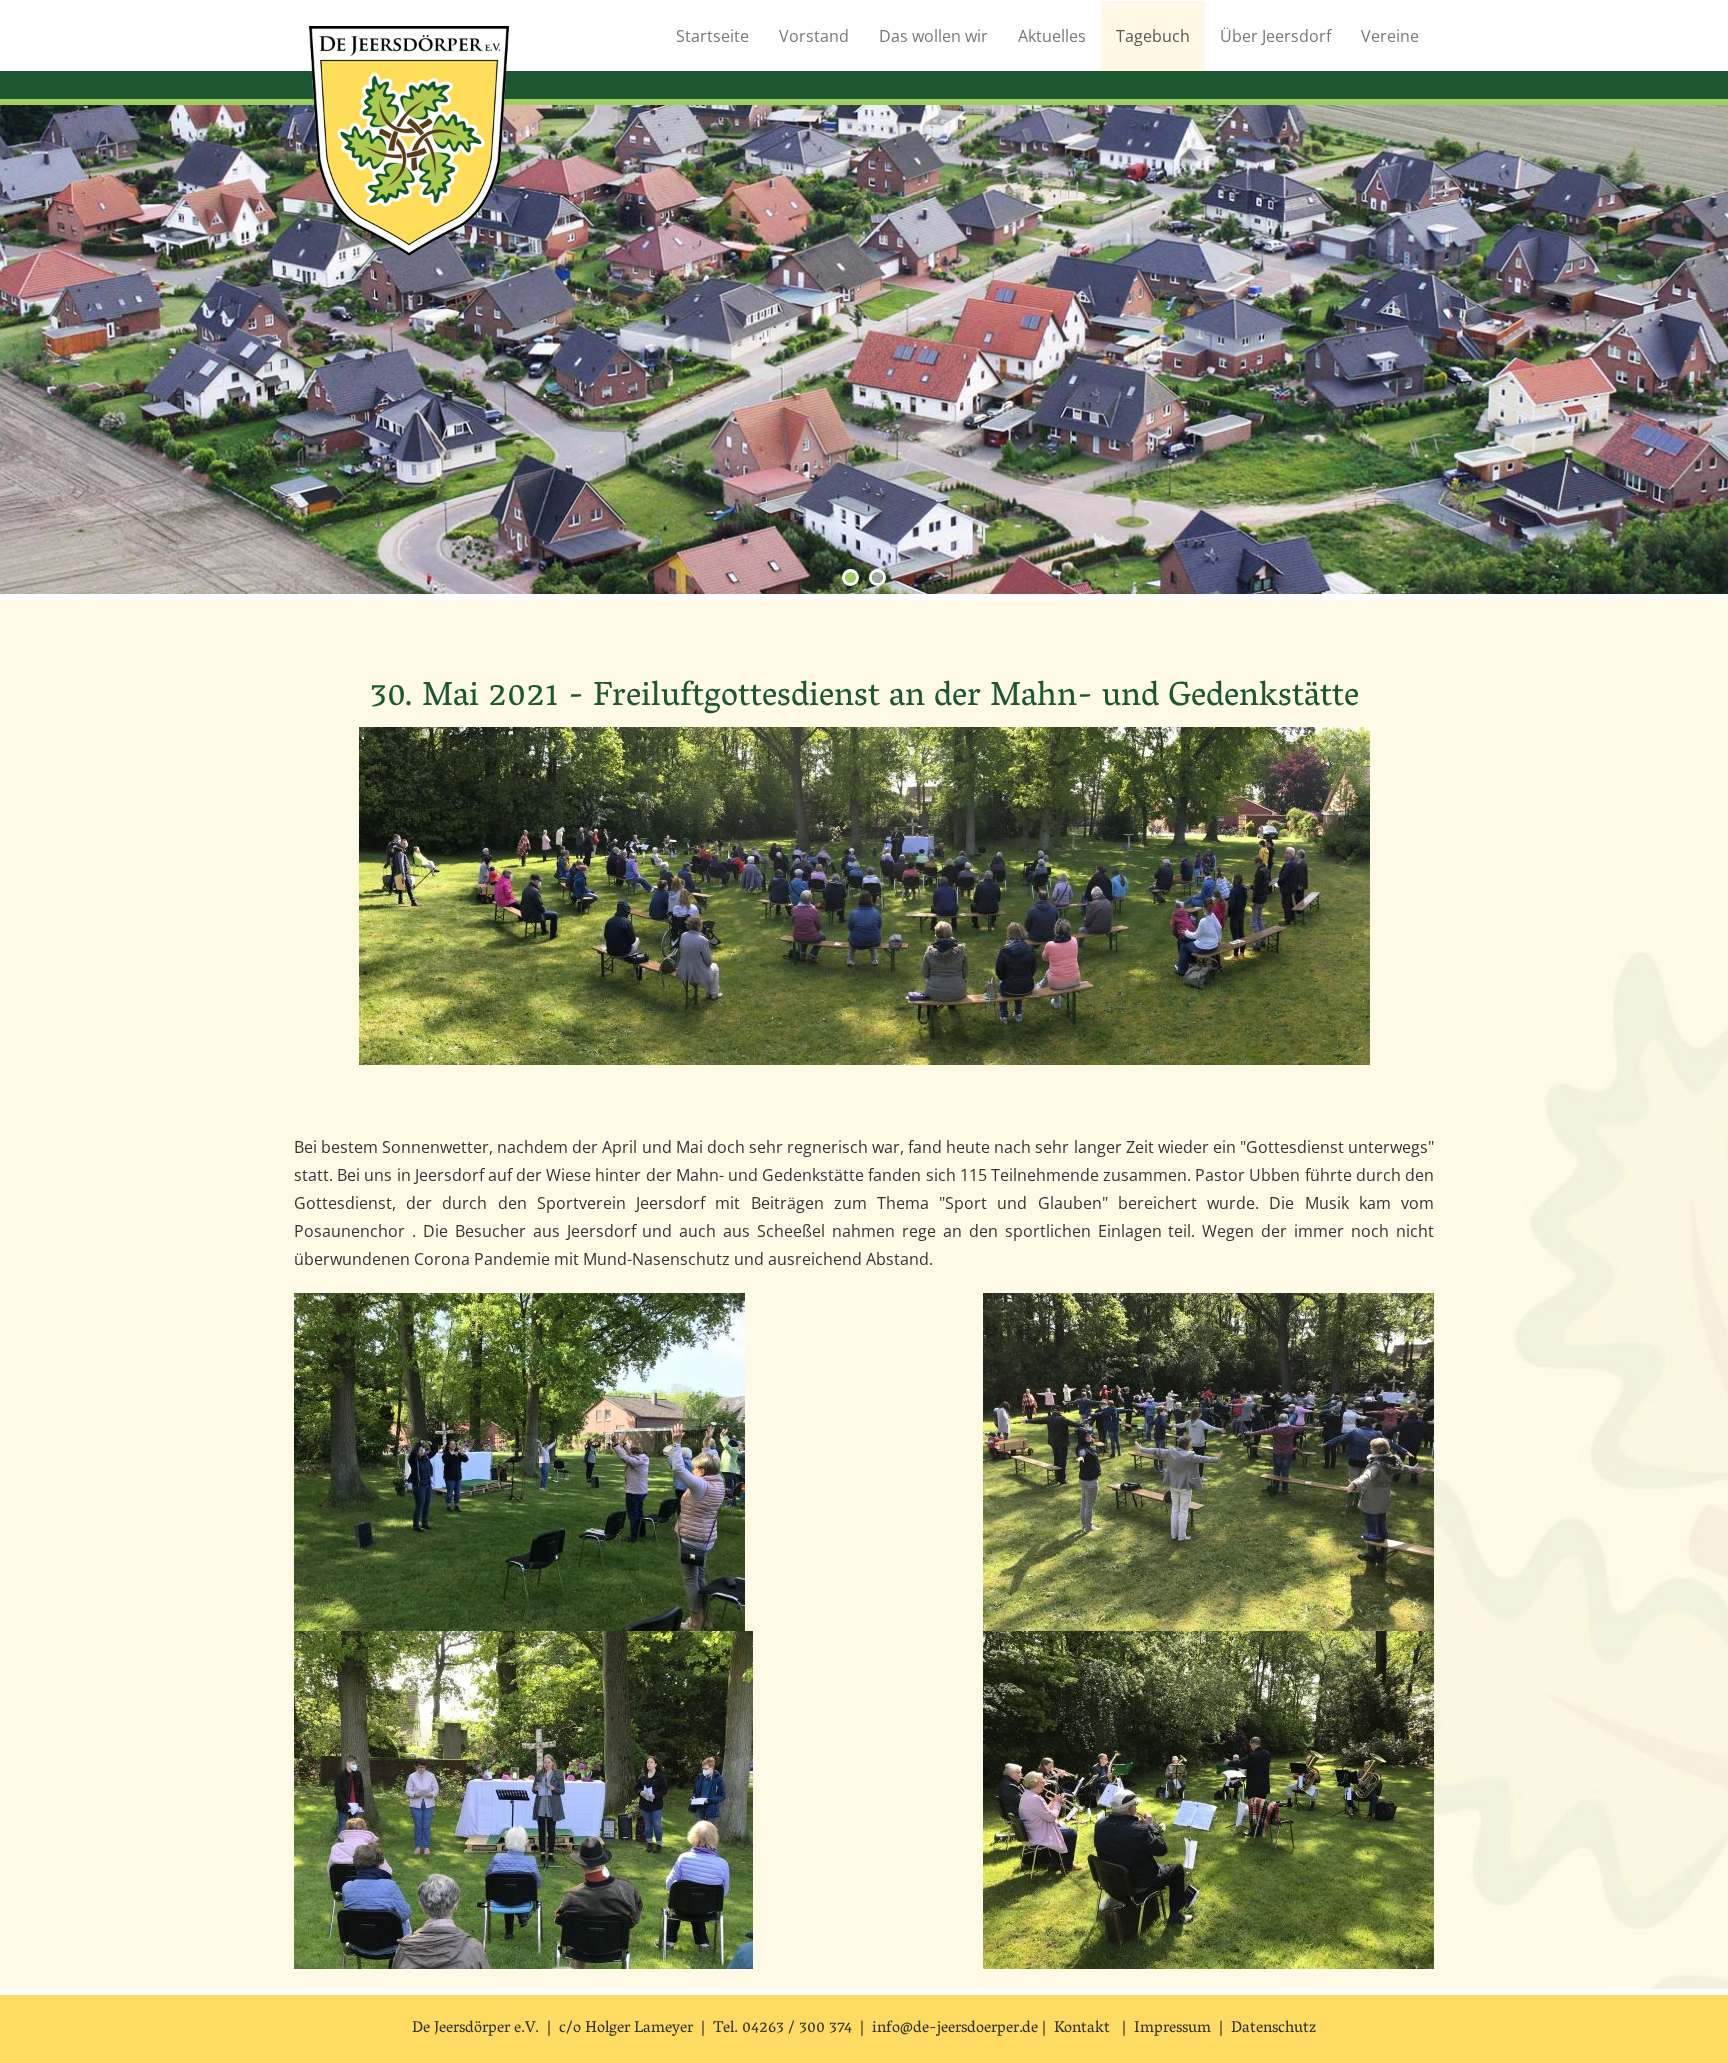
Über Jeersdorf (1275, 36)
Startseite (712, 36)
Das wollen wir (933, 36)
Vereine (1390, 36)
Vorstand (814, 36)
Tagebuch (1153, 36)
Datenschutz (1273, 2029)
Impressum (1172, 2029)
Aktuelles (1052, 36)
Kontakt (1082, 2029)
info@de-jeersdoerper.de (955, 2029)
